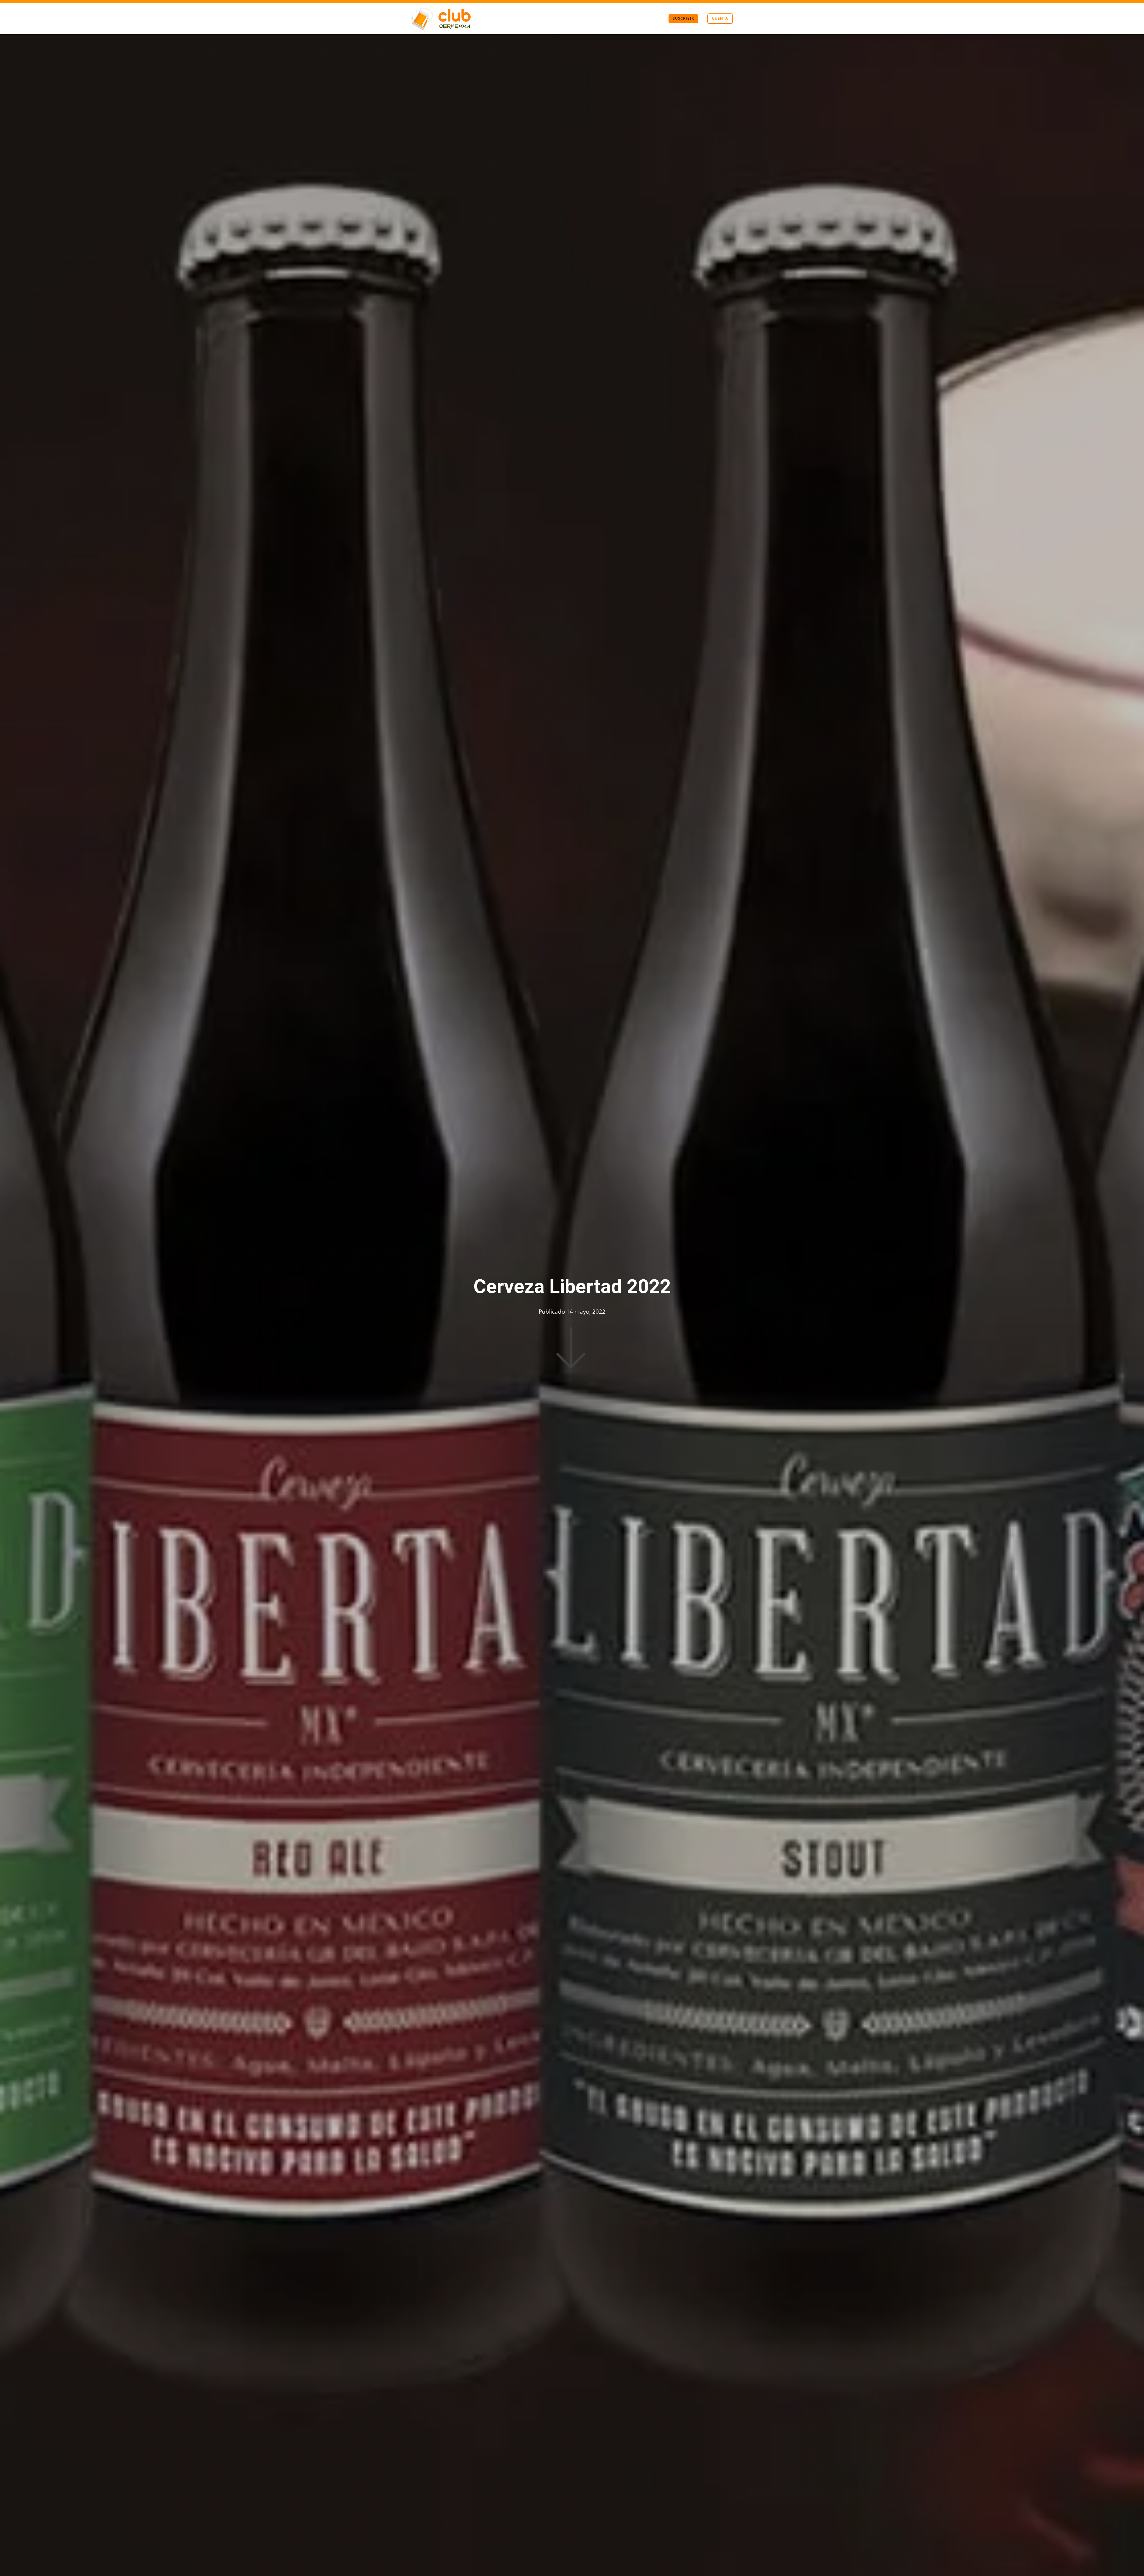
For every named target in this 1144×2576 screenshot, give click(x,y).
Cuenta (720, 18)
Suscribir (683, 18)
